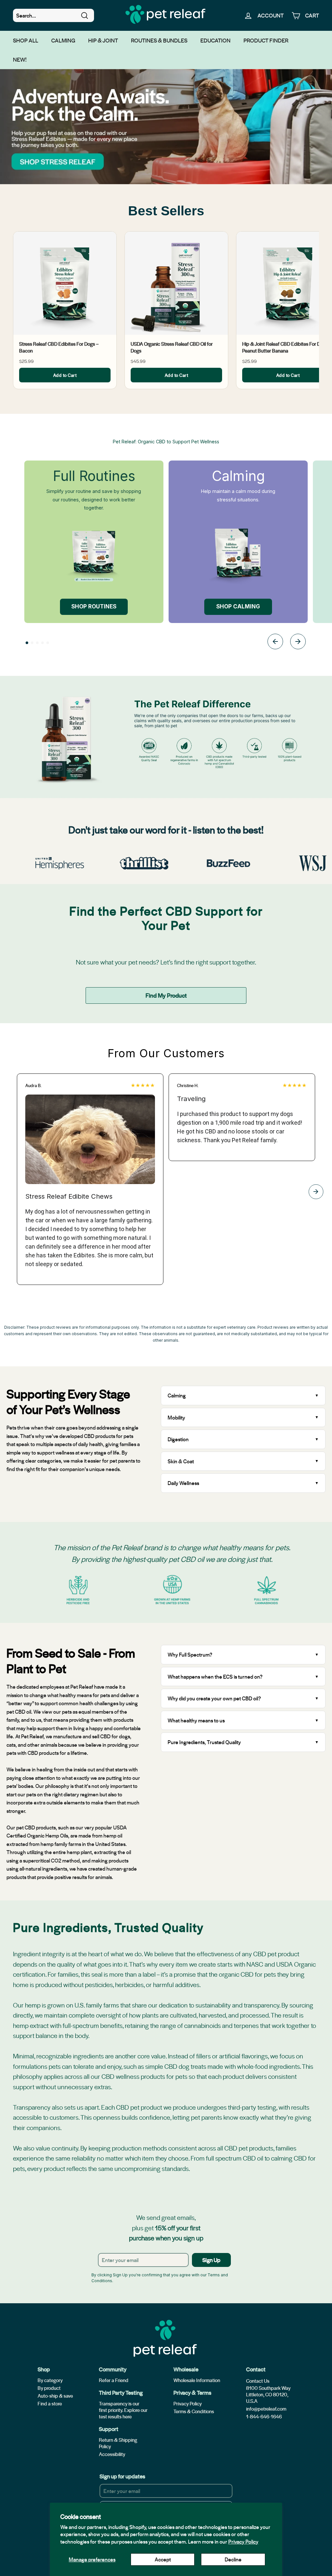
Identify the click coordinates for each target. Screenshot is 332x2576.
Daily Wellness (184, 1483)
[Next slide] (298, 643)
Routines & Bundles (159, 40)
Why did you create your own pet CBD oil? (214, 1698)
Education (215, 40)
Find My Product (166, 995)
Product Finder (266, 40)
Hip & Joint (103, 40)
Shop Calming (238, 606)
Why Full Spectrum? (190, 1654)
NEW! (20, 59)
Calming (63, 40)
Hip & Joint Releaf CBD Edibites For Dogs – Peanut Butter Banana (287, 347)
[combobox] (53, 16)
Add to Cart (65, 375)
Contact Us (258, 2381)
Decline (233, 2559)
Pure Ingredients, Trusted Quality (204, 1742)
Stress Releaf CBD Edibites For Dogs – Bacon (59, 347)
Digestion (178, 1439)
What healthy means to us (196, 1720)
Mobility (176, 1417)
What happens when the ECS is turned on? (215, 1677)
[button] (27, 643)
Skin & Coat (181, 1461)
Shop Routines (94, 606)
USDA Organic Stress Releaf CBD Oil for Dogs (172, 347)
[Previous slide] (275, 643)
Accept (163, 2559)
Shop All (26, 40)
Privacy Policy (243, 2541)
